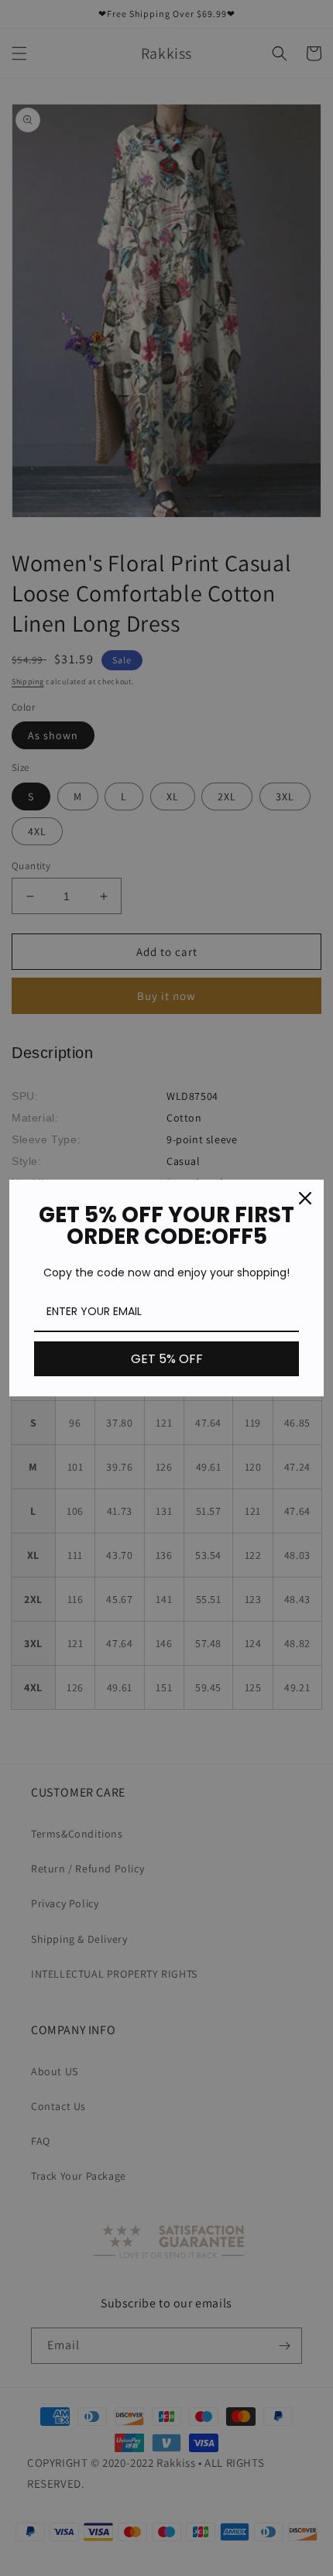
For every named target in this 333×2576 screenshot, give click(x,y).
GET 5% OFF (167, 1359)
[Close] (305, 1198)
